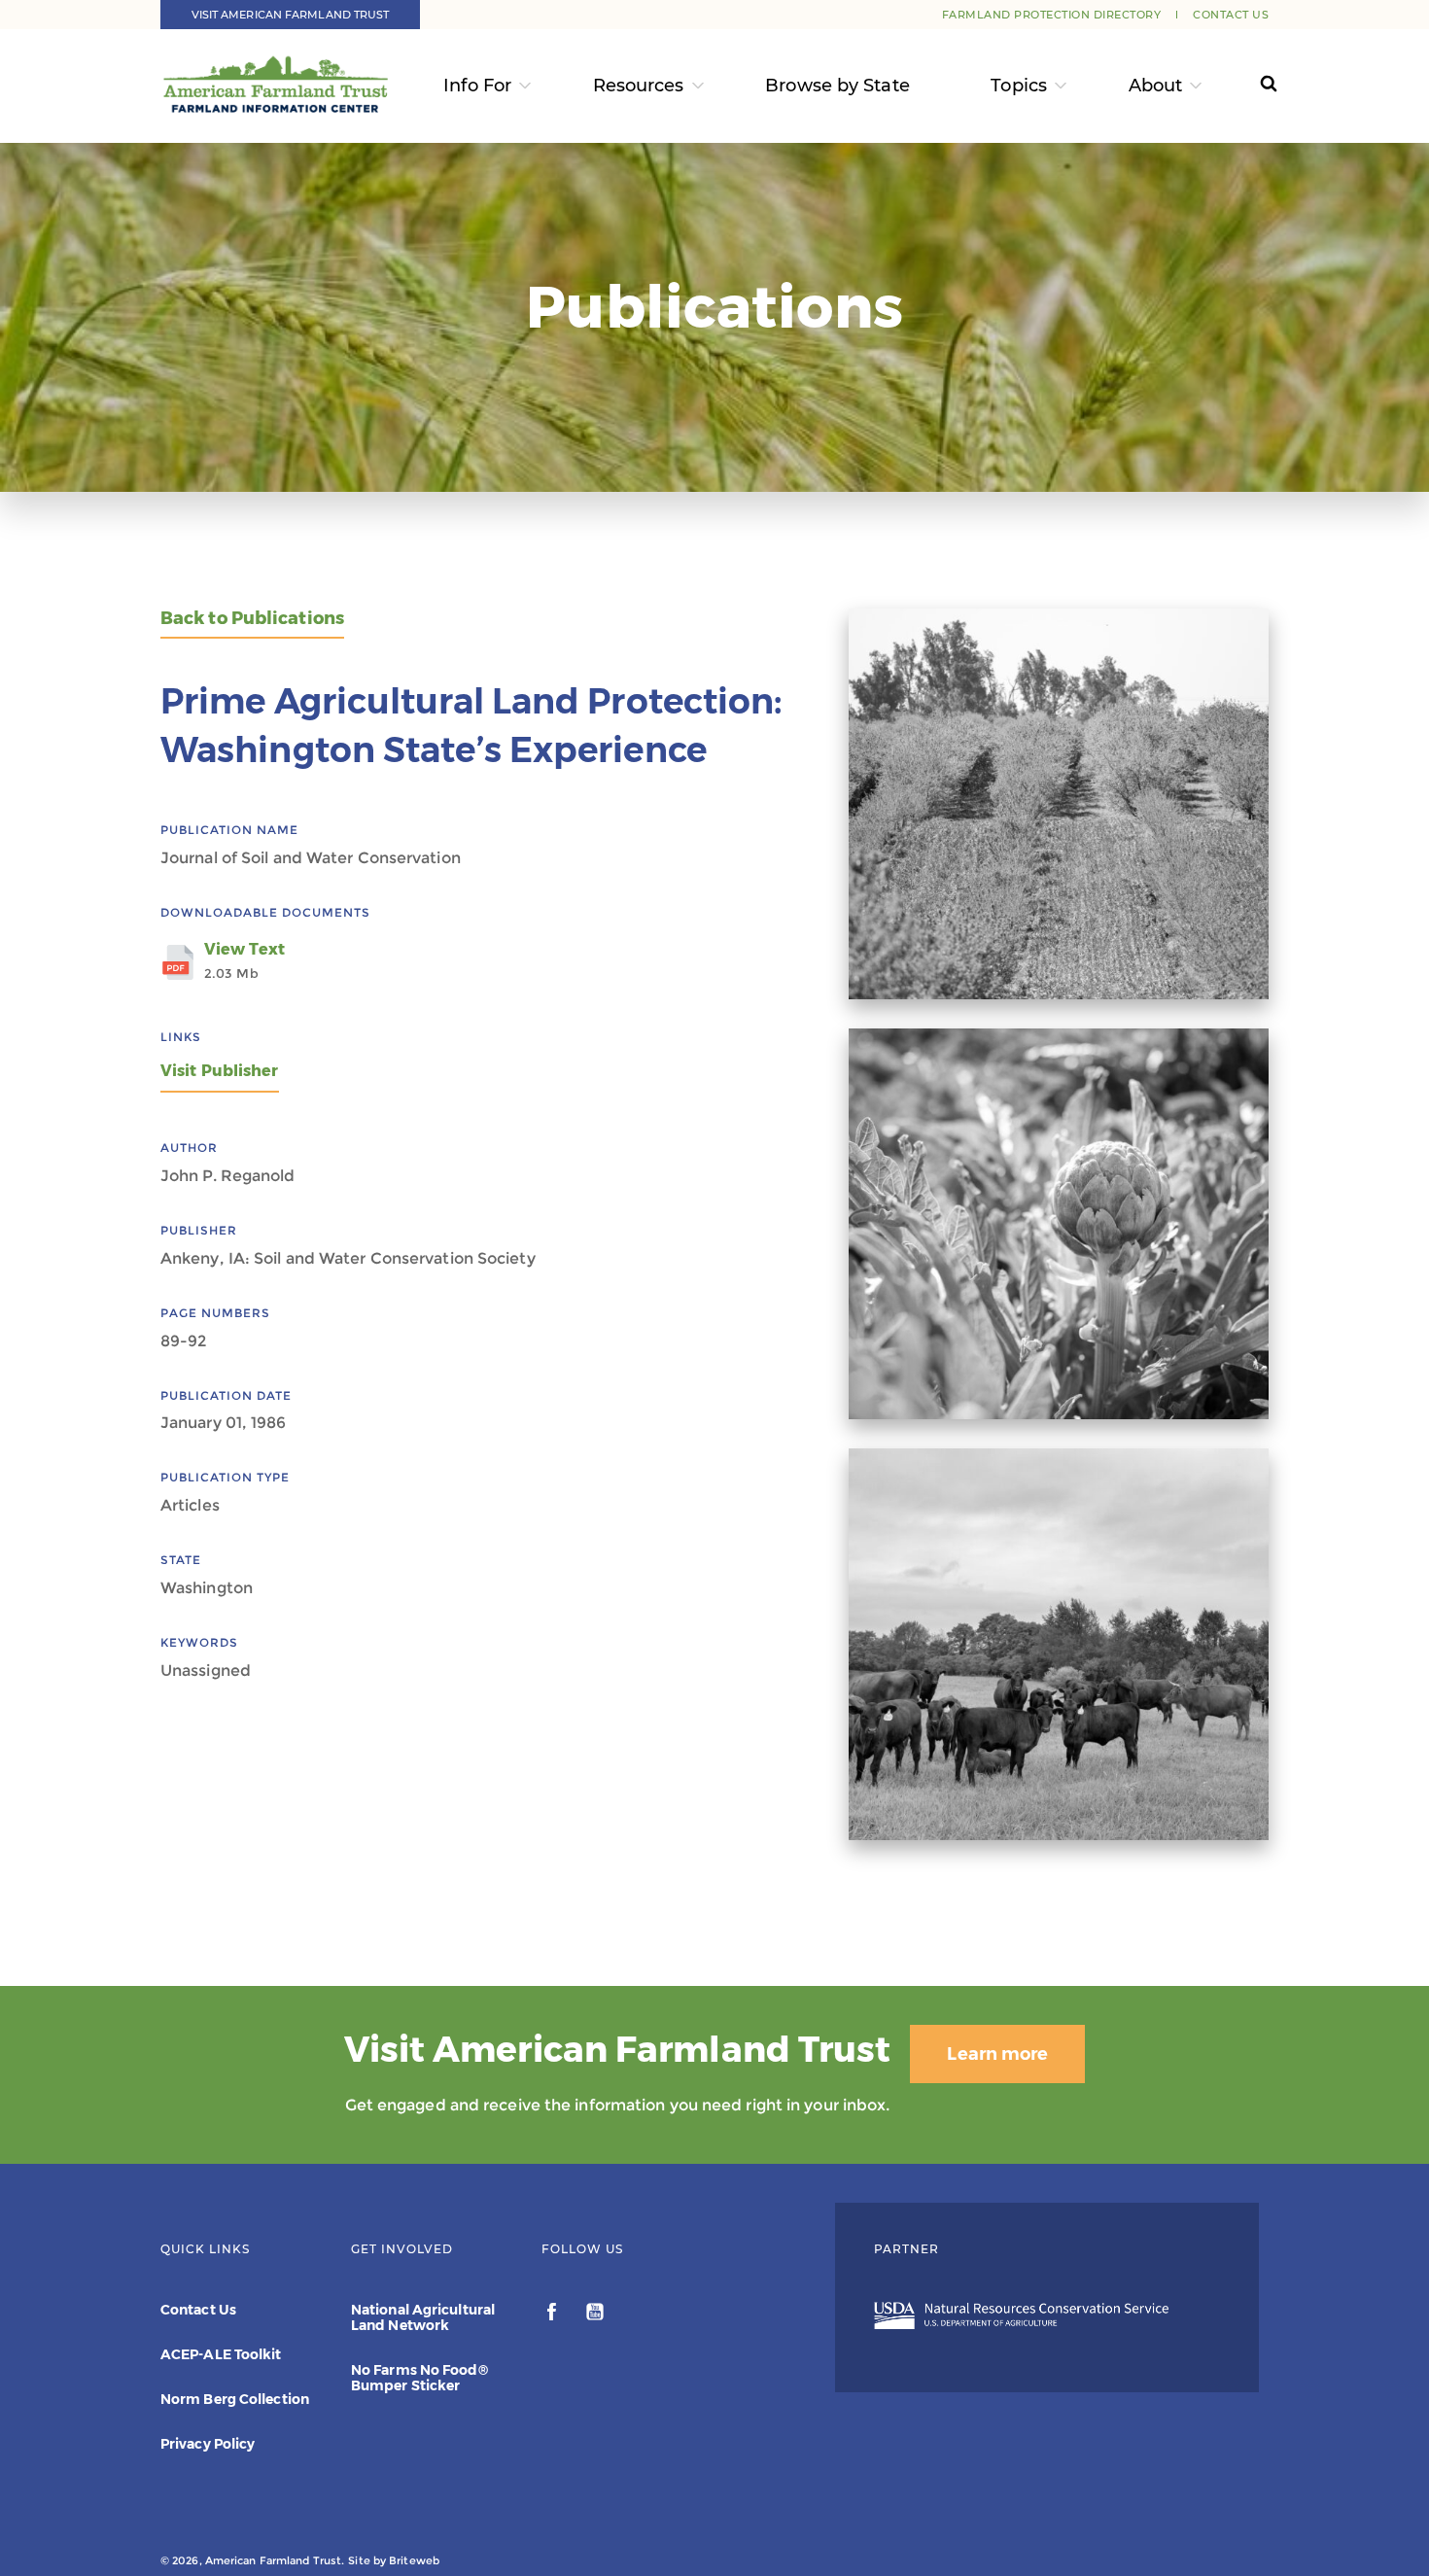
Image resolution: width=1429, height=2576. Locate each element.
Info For (477, 86)
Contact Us (1231, 15)
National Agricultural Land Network (423, 2317)
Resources (639, 86)
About (1156, 86)
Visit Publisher (220, 1071)
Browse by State (837, 86)
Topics (1019, 86)
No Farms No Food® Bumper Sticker (419, 2378)
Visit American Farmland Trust (291, 15)
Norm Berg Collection (235, 2399)
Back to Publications (252, 619)
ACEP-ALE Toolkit (221, 2354)
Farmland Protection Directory (1052, 15)
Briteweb (414, 2560)
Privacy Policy (208, 2444)
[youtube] (595, 2315)
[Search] (1251, 86)
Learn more (997, 2054)
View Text (244, 960)
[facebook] (554, 2315)
